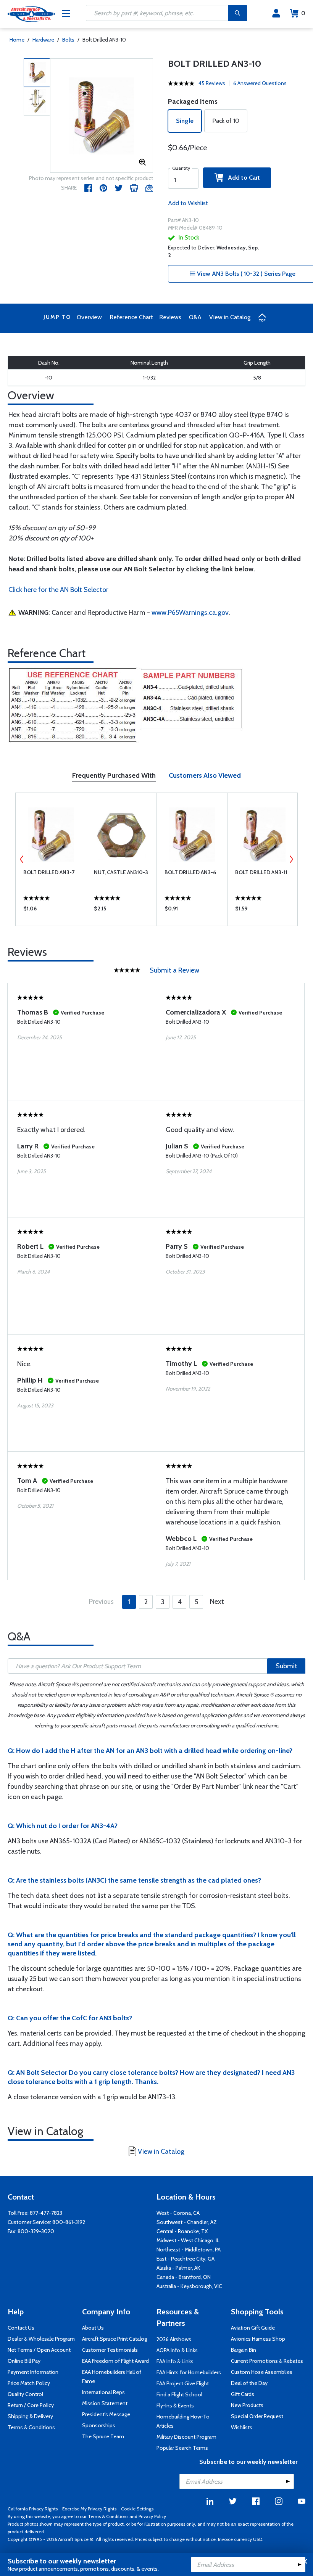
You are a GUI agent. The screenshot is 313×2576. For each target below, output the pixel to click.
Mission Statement (105, 2403)
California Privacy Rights (33, 2509)
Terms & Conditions (31, 2427)
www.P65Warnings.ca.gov (190, 613)
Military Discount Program (186, 2437)
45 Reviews (212, 83)
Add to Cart (242, 178)
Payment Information (33, 2372)
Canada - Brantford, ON (184, 2277)
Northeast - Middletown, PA (189, 2250)
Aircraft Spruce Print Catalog (115, 2339)
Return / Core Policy (31, 2405)
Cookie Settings (137, 2509)
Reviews (170, 317)
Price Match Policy (29, 2383)
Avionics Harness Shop (258, 2339)
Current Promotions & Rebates (267, 2361)
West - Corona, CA (178, 2213)
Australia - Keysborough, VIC (189, 2286)
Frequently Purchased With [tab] (114, 775)
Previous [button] (22, 859)
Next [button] (291, 859)
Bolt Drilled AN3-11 (261, 872)
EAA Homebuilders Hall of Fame (112, 2377)
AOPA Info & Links (177, 2350)
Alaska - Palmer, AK (178, 2268)
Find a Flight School (179, 2394)
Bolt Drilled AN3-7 (49, 872)
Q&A (195, 317)
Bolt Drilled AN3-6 (190, 872)
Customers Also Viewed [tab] (205, 775)
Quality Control (25, 2394)
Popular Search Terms (182, 2448)
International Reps (103, 2392)
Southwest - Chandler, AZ (187, 2222)
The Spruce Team (103, 2436)
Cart (303, 13)
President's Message (106, 2414)
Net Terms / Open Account (39, 2350)
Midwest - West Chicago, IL (188, 2240)
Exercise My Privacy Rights (89, 2509)
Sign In (276, 13)
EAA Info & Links (175, 2361)
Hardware (43, 40)
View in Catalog (230, 317)
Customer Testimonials (110, 2350)
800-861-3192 (69, 2222)
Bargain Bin (244, 2350)
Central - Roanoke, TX (182, 2231)
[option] (102, 116)
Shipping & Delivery (30, 2416)
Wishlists (242, 2427)
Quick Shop (51, 910)
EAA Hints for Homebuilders (189, 2372)
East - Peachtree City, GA (186, 2259)
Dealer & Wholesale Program (41, 2339)
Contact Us (21, 2328)
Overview (89, 317)
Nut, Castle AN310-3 (121, 872)
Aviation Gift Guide (253, 2328)
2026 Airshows (174, 2339)
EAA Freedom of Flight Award (115, 2361)
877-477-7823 (46, 2213)
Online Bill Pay (24, 2361)
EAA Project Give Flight (183, 2383)
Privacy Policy (152, 2516)
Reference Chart (131, 317)
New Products (247, 2405)
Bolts (68, 40)
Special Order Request (257, 2416)
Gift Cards (243, 2394)
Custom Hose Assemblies (262, 2372)
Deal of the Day (249, 2383)
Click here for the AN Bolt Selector (58, 590)
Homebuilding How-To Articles (183, 2421)
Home (17, 40)
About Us (93, 2328)
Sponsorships (99, 2425)
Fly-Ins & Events (175, 2406)
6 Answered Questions (260, 83)
